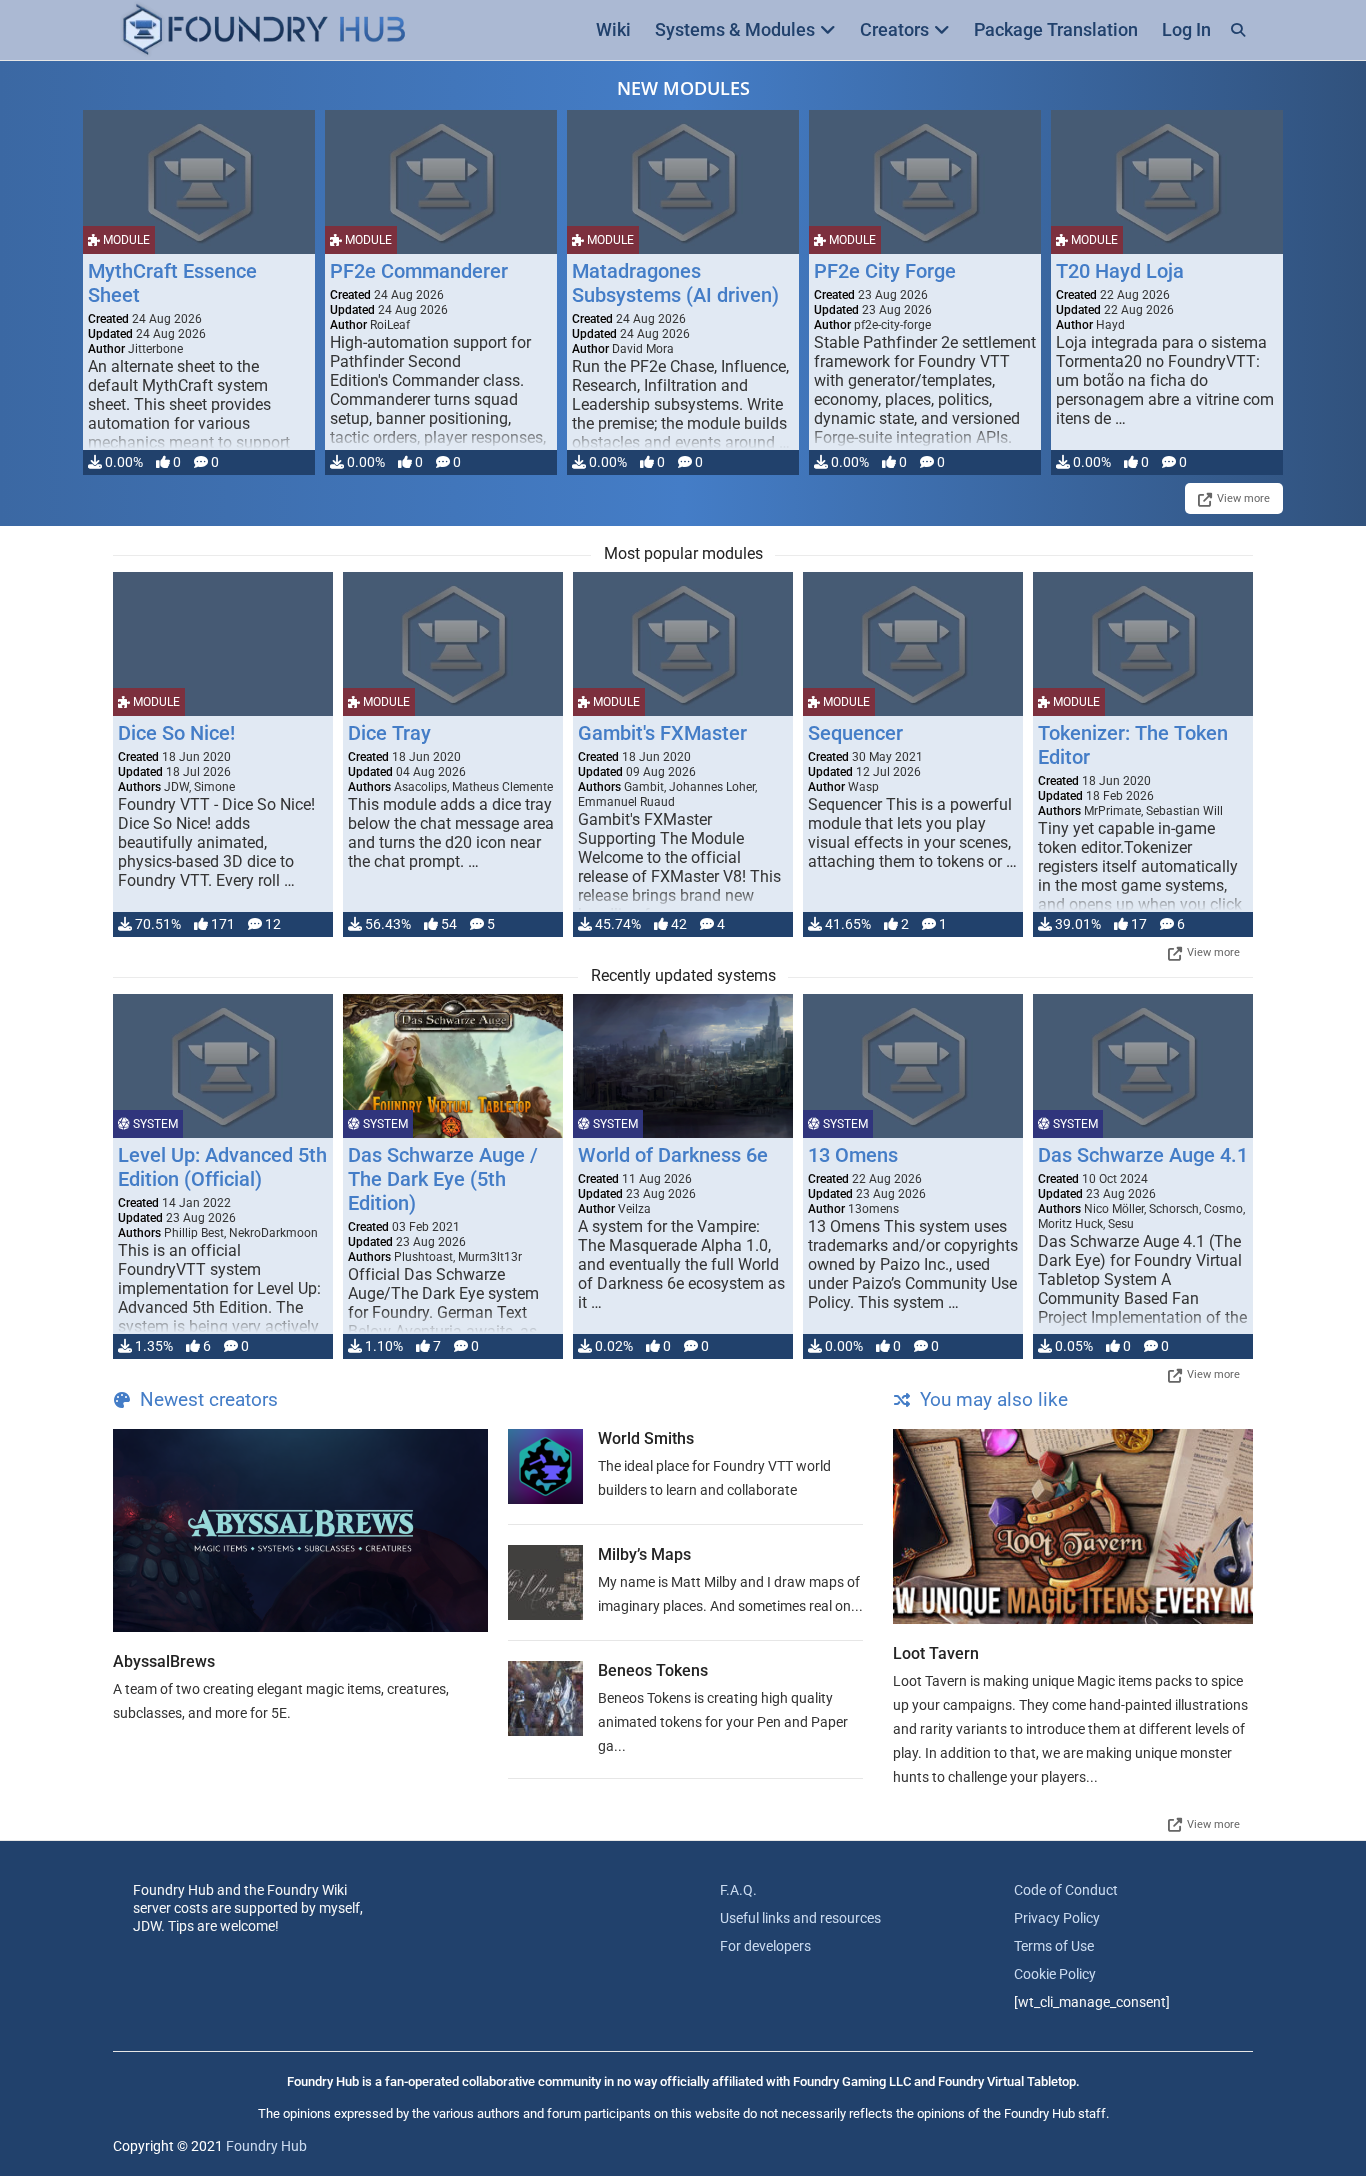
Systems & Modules (735, 29)
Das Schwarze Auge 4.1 (1143, 1155)
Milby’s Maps (644, 1554)
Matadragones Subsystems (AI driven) (675, 283)
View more (1243, 498)
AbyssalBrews (164, 1661)
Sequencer (855, 733)
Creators (894, 29)
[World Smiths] (545, 1466)
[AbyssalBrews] (300, 1530)
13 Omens (853, 1155)
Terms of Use (1054, 1946)
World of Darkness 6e (673, 1155)
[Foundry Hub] (263, 30)
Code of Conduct (1066, 1890)
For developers (765, 1946)
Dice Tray (389, 733)
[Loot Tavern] (1073, 1526)
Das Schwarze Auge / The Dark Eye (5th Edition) (443, 1179)
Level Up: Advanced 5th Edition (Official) (222, 1167)
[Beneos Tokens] (545, 1698)
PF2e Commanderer (419, 271)
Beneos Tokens (653, 1670)
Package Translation (1056, 29)
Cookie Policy (1055, 1974)
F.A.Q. (738, 1890)
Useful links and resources (800, 1918)
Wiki (613, 29)
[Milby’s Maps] (545, 1582)
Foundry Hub (266, 2146)
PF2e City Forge (885, 271)
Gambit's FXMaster (662, 733)
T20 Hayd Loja (1120, 271)
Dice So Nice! (176, 733)
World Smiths (646, 1438)
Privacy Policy (1057, 1918)
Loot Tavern (936, 1653)
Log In (1186, 29)
